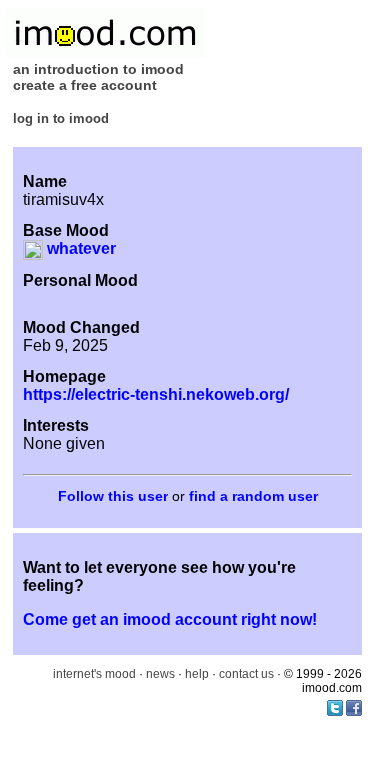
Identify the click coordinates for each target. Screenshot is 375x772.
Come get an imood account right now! (170, 619)
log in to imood (61, 118)
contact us (246, 674)
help (197, 674)
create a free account (85, 85)
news (160, 674)
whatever (79, 248)
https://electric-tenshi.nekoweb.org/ (156, 394)
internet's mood (94, 674)
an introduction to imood (98, 69)
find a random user (253, 496)
